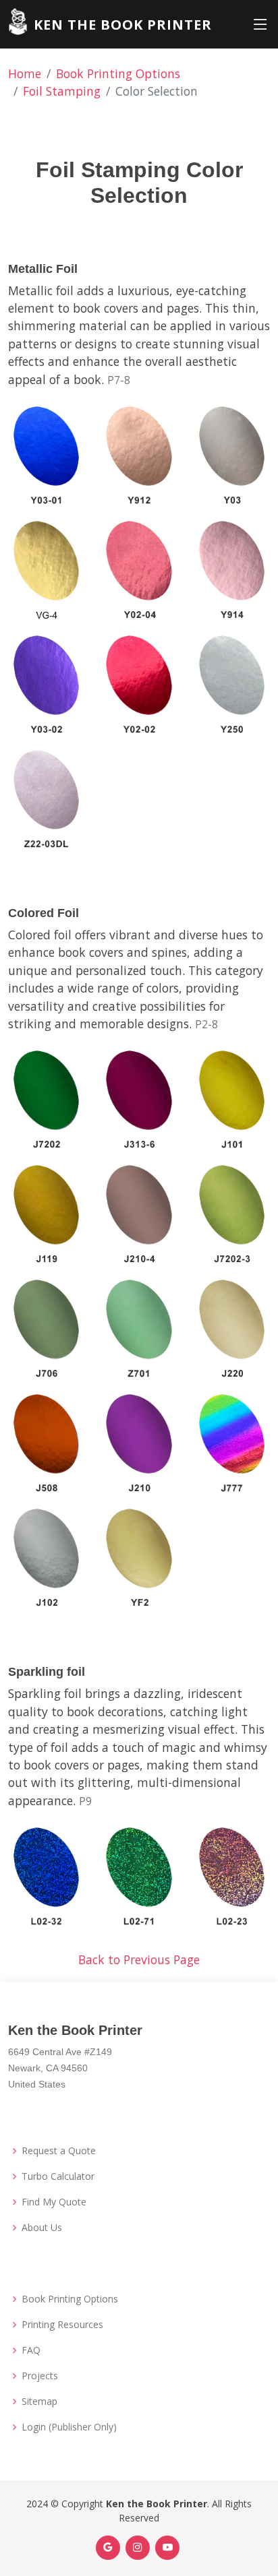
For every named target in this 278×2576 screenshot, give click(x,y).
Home (25, 73)
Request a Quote (59, 2151)
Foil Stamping (62, 91)
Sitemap (39, 2401)
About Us (42, 2228)
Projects (40, 2376)
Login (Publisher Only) (69, 2427)
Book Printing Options (118, 73)
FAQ (31, 2350)
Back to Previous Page (139, 1959)
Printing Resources (62, 2325)
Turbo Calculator (58, 2176)
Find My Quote (54, 2202)
